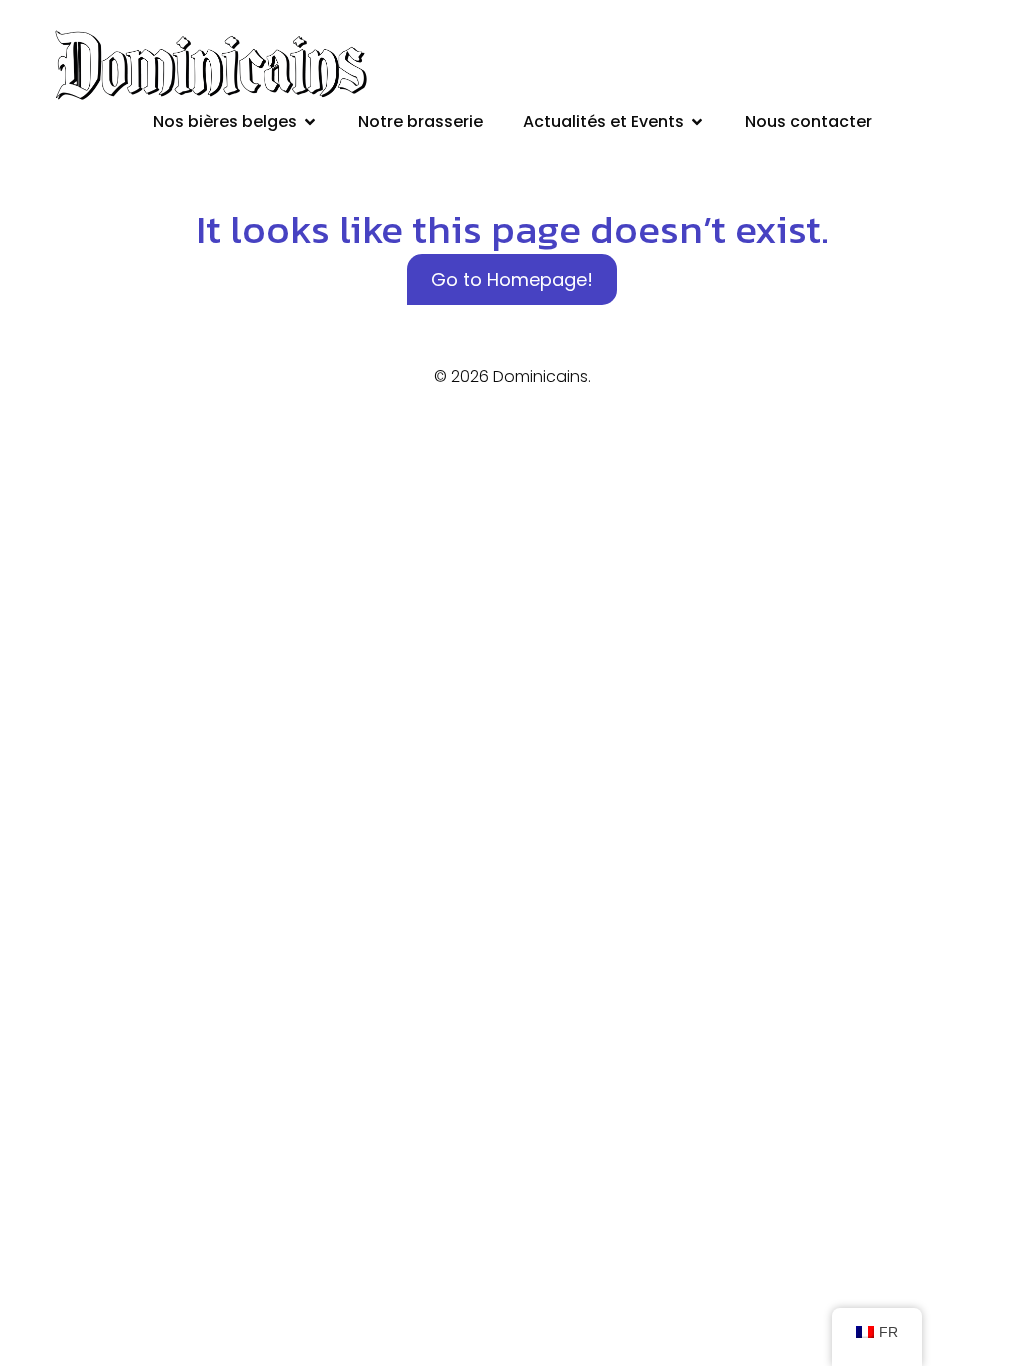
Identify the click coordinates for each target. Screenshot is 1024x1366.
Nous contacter (808, 121)
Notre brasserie (420, 121)
